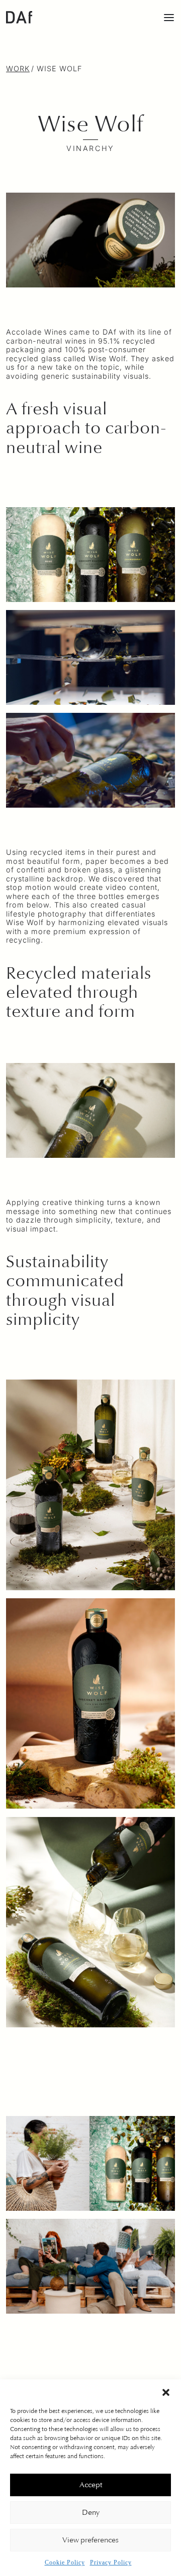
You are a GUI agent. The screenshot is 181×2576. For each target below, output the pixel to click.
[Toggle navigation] (169, 17)
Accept (91, 2485)
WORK (18, 68)
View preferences (90, 2540)
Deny (91, 2513)
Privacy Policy (111, 2562)
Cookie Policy (65, 2562)
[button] (166, 2392)
